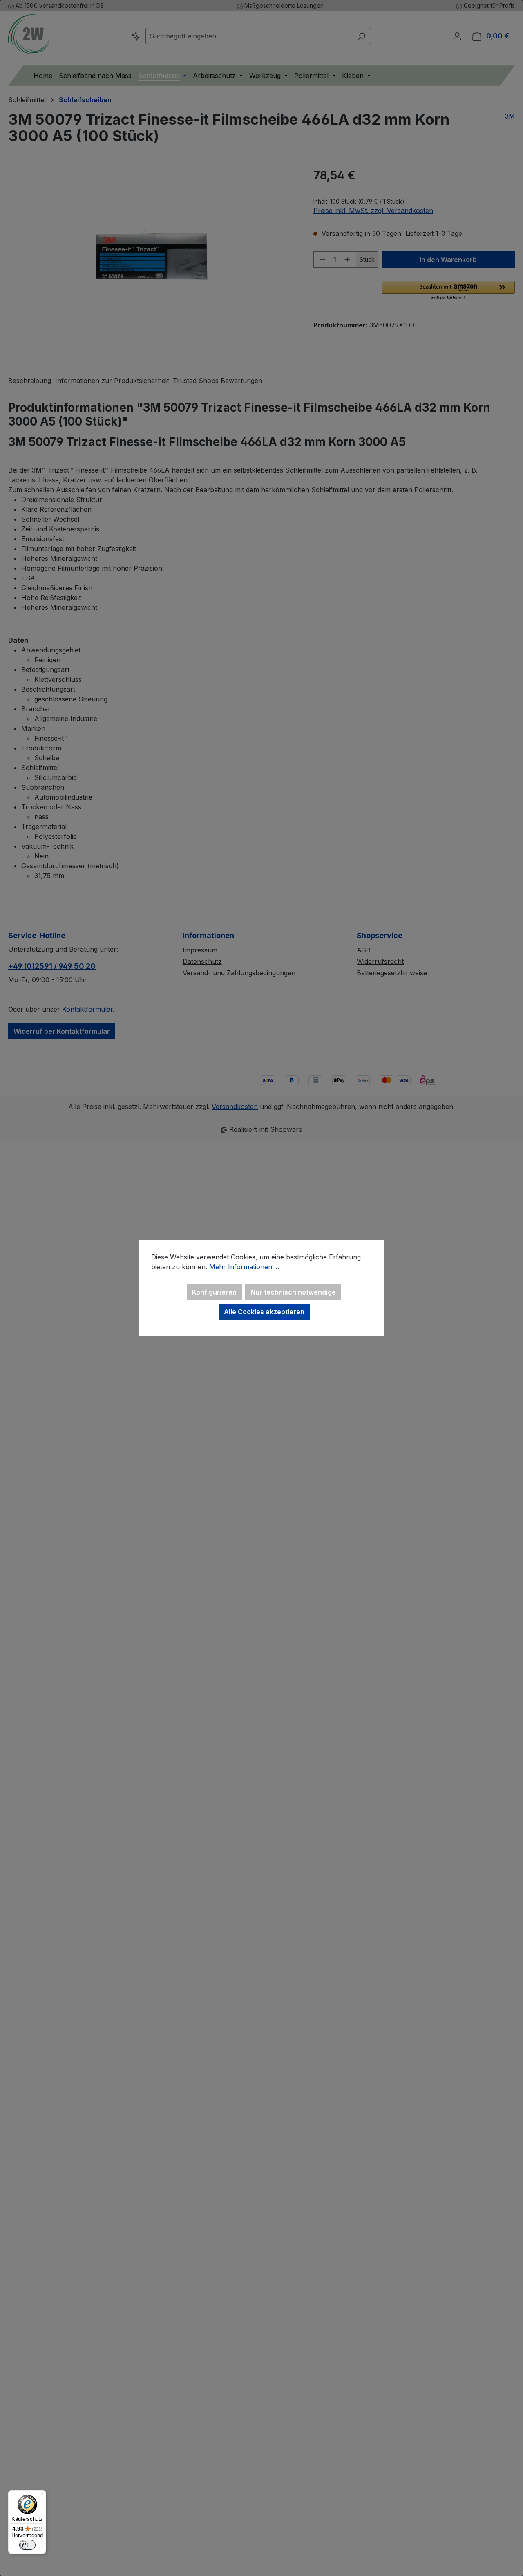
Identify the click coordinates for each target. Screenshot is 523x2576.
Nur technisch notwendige (293, 1292)
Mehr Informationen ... (244, 1267)
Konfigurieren (214, 1292)
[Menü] (41, 2495)
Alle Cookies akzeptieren (264, 1312)
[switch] (27, 2545)
